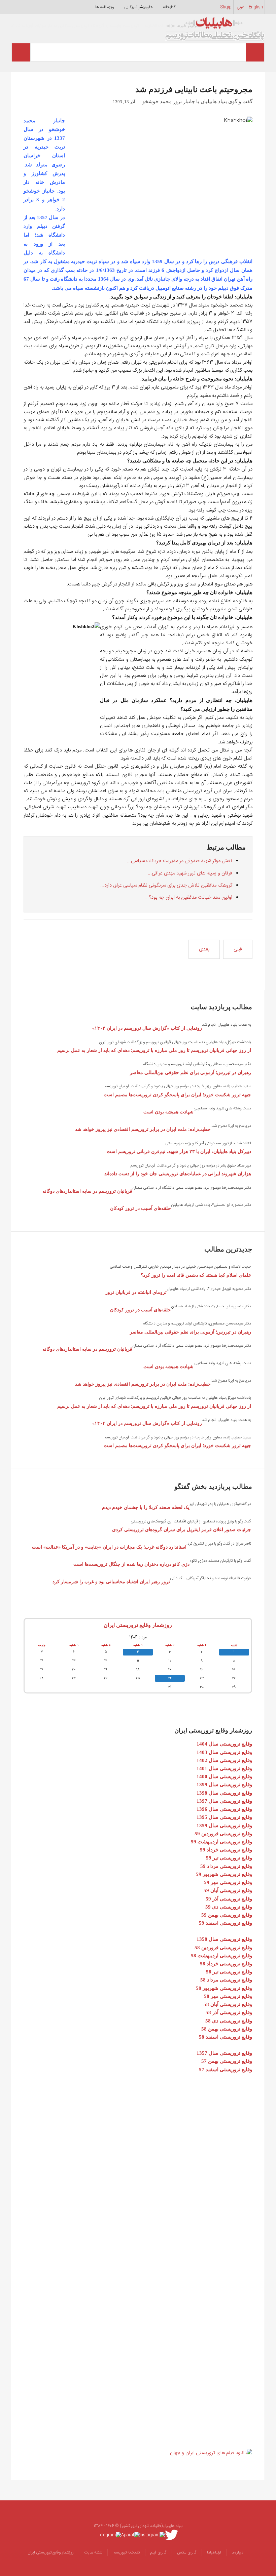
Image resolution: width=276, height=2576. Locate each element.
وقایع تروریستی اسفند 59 (226, 1923)
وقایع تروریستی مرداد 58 (226, 1980)
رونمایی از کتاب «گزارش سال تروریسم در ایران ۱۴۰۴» (147, 1028)
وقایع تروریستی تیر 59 (229, 1858)
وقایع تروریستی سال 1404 (224, 1744)
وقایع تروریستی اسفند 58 (226, 2037)
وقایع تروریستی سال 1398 (224, 1793)
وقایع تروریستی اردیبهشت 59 (221, 1842)
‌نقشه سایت (93, 2552)
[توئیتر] (171, 2535)
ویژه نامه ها (105, 7)
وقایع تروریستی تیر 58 (229, 1972)
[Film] (211, 2453)
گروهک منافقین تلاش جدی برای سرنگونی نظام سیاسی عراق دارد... (166, 885)
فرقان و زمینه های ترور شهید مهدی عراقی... (190, 873)
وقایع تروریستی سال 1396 (224, 1809)
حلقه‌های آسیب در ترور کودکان (141, 1208)
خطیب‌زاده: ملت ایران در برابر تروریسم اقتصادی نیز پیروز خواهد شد (143, 1129)
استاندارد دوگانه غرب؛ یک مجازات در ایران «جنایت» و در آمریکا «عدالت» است (109, 1547)
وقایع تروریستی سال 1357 (224, 2053)
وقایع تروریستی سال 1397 (224, 1801)
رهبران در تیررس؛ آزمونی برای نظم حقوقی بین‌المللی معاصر (191, 1073)
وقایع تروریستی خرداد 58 (226, 1964)
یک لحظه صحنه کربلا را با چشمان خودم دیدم (146, 1507)
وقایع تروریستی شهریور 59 (224, 1874)
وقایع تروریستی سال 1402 (224, 1760)
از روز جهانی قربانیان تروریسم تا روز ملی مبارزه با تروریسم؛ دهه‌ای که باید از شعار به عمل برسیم (154, 1050)
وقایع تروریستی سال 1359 (224, 1826)
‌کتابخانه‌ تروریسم (126, 2552)
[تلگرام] (110, 2535)
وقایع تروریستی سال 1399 (224, 1785)
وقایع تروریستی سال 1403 (224, 1752)
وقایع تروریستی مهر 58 (228, 1996)
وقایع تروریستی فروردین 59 (223, 1834)
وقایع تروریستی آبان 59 (228, 1890)
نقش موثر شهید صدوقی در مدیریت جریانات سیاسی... (180, 861)
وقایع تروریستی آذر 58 (229, 2012)
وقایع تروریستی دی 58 (229, 2021)
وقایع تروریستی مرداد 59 (226, 1866)
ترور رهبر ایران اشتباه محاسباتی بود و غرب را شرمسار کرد (111, 1582)
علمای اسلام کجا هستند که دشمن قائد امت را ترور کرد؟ (196, 1275)
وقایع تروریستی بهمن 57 (227, 2061)
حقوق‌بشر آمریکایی (139, 7)
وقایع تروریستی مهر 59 (228, 1882)
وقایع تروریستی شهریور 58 (224, 1988)
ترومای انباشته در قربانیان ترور (136, 1292)
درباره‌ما (237, 2552)
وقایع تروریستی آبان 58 (228, 2004)
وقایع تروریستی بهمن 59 (227, 1915)
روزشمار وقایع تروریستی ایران (138, 1625)
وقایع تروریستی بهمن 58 (227, 2029)
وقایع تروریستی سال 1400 (224, 1776)
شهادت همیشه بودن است (168, 1112)
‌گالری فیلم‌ (159, 2552)
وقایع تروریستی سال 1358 (224, 1939)
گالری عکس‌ (187, 2552)
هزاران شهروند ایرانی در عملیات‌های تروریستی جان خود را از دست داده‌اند (178, 1174)
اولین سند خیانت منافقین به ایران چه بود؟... (188, 897)
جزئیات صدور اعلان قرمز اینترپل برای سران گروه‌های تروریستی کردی (182, 1530)
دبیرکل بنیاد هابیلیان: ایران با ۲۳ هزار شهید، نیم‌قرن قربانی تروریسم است (179, 1152)
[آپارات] (130, 2535)
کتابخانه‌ (169, 7)
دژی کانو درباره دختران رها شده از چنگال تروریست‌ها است (131, 1564)
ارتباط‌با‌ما (214, 2552)
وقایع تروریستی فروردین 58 (223, 1948)
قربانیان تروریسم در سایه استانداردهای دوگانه (87, 1191)
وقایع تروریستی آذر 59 (229, 1899)
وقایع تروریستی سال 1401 (224, 1768)
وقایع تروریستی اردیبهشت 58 (221, 1956)
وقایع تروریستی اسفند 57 (226, 2070)
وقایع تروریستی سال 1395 (224, 1817)
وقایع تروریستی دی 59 (229, 1907)
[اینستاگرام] (152, 2535)
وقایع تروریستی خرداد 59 (226, 1850)
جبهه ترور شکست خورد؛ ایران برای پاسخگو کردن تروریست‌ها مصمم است (177, 1095)
